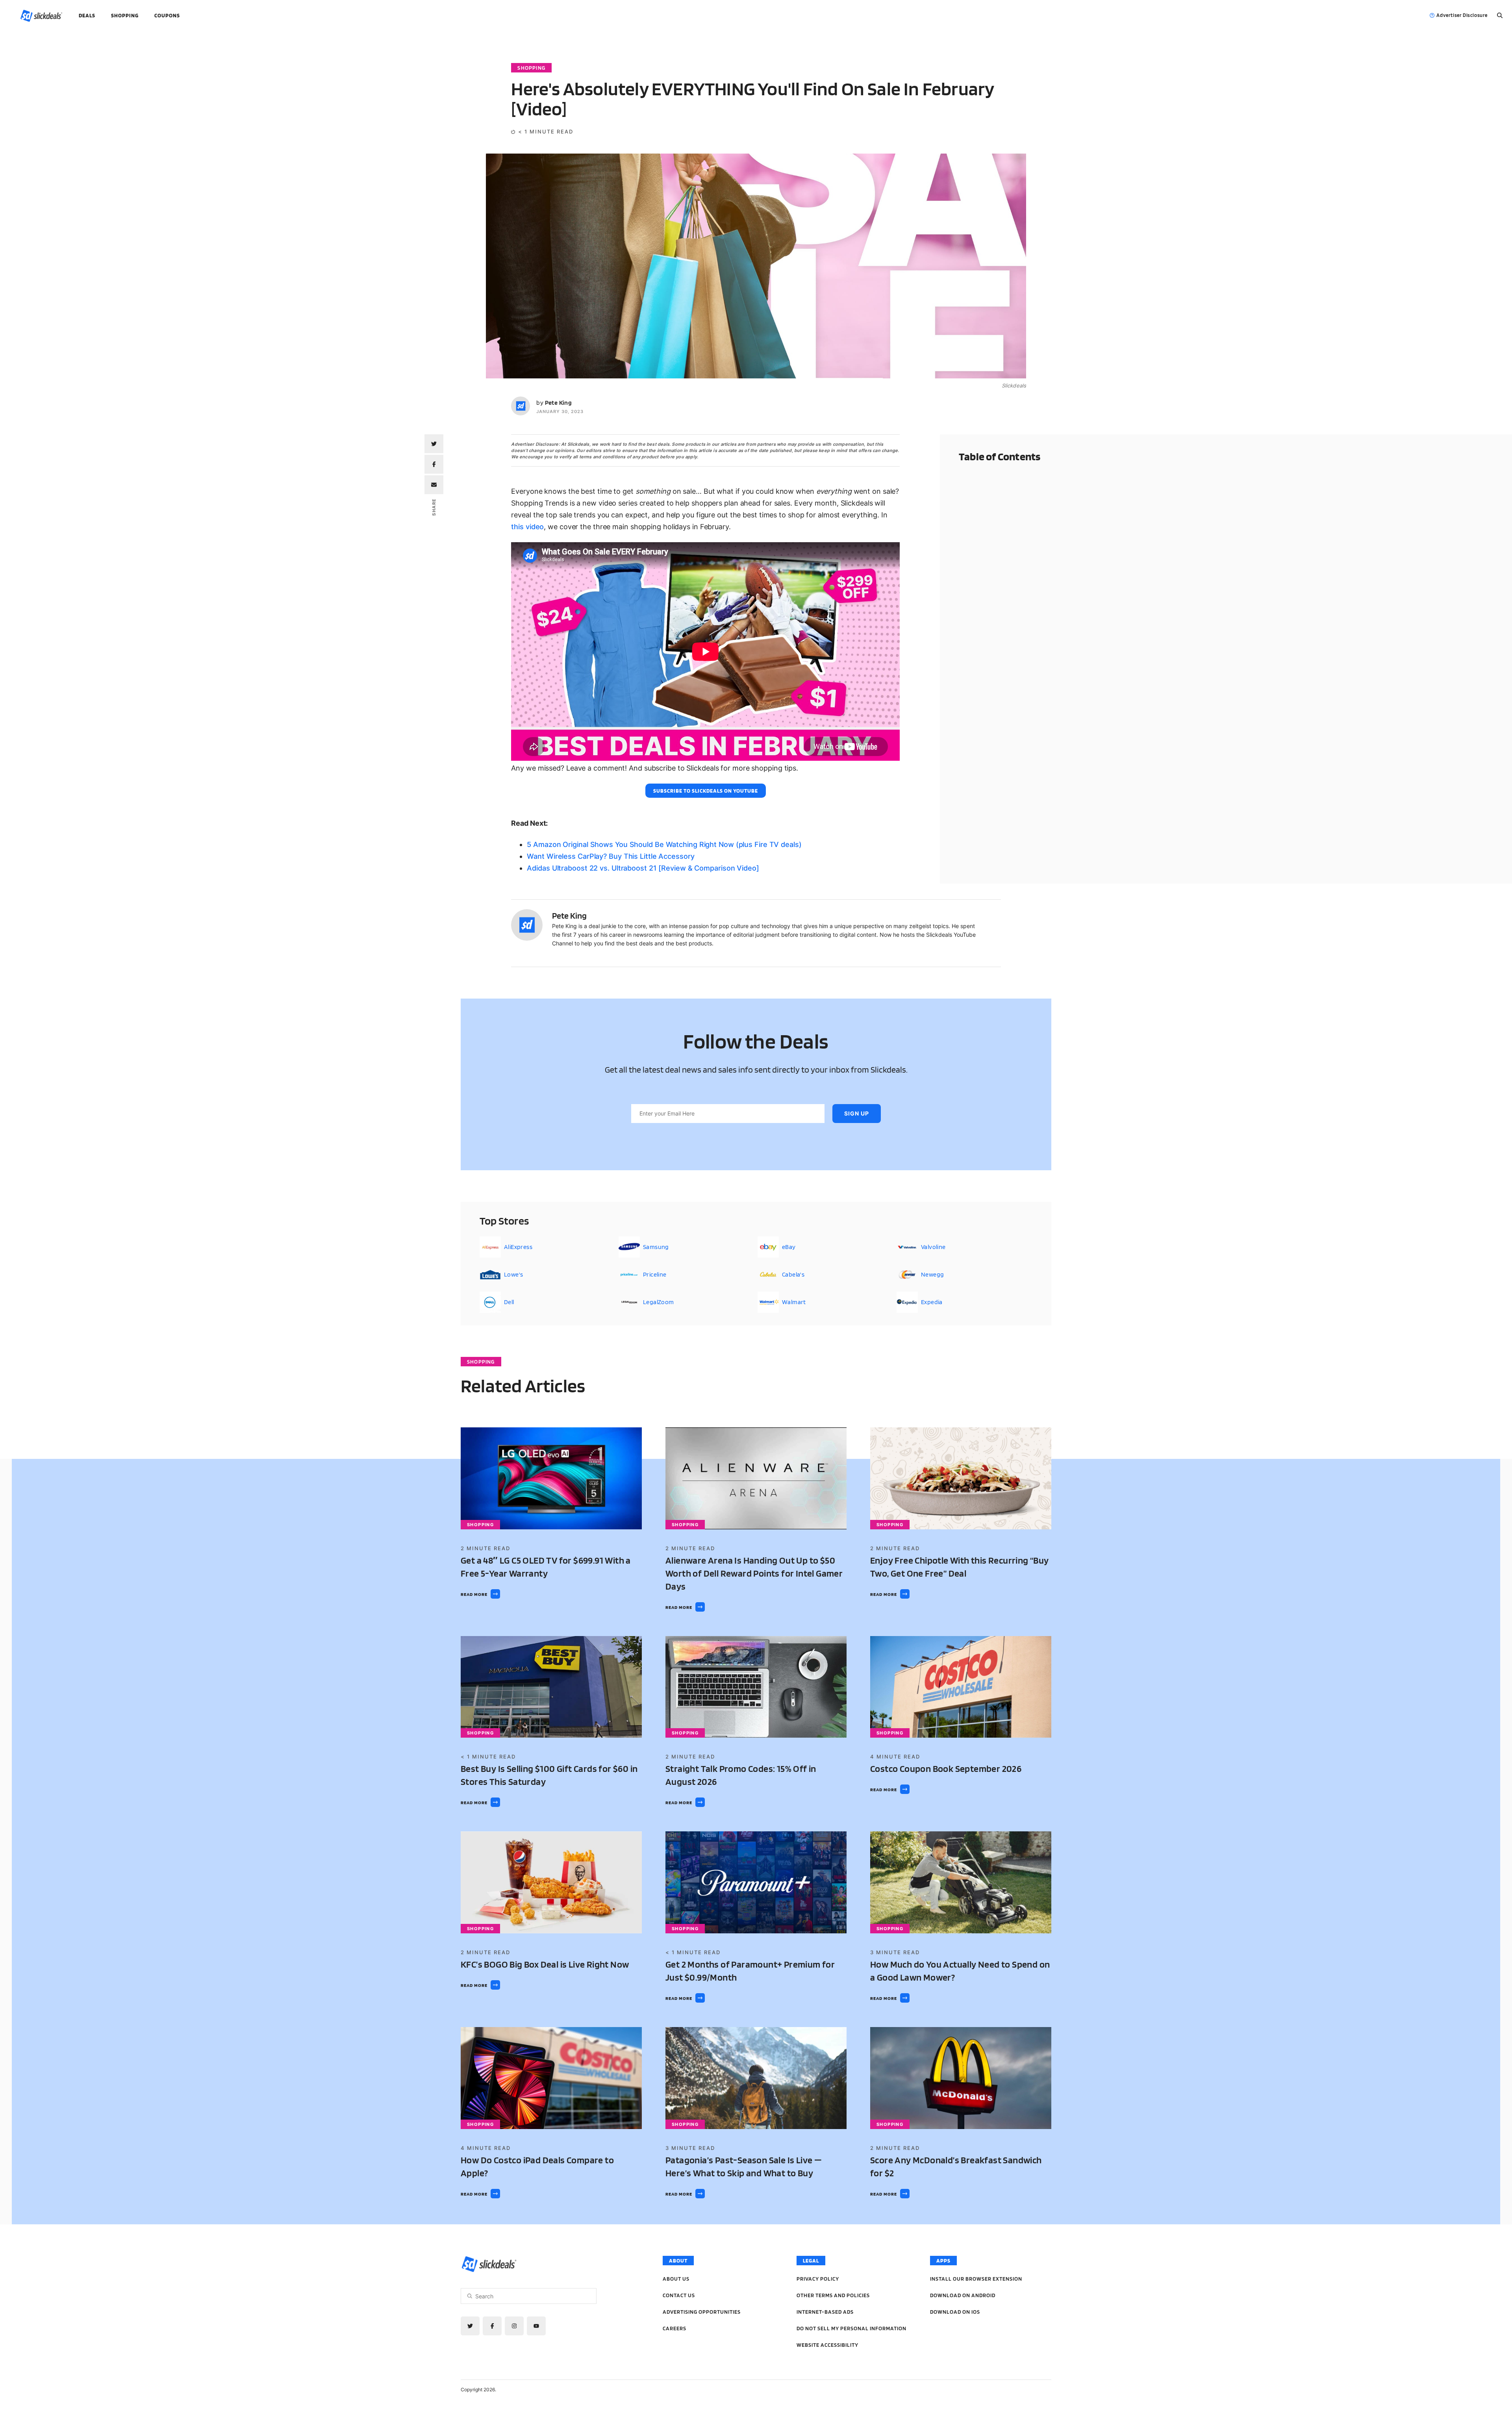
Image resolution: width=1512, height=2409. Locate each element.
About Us (676, 2279)
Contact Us (679, 2295)
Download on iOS (955, 2312)
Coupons (167, 15)
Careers (674, 2328)
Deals (87, 15)
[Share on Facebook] (434, 464)
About (678, 2261)
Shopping (125, 15)
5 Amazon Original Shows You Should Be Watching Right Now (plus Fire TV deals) (664, 844)
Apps (943, 2261)
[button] (706, 791)
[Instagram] (514, 2326)
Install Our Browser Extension (976, 2279)
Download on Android (963, 2295)
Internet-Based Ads (825, 2312)
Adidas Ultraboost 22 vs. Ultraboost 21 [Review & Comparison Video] (643, 868)
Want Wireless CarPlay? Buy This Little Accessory (611, 856)
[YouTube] (536, 2326)
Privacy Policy (818, 2279)
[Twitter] (470, 2326)
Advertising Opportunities (702, 2312)
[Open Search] (1500, 15)
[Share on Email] (434, 485)
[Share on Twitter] (434, 444)
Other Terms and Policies (833, 2295)
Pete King (559, 403)
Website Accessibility (827, 2345)
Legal (811, 2261)
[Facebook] (492, 2326)
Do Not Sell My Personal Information (851, 2328)
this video (527, 527)
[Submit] (470, 2296)
